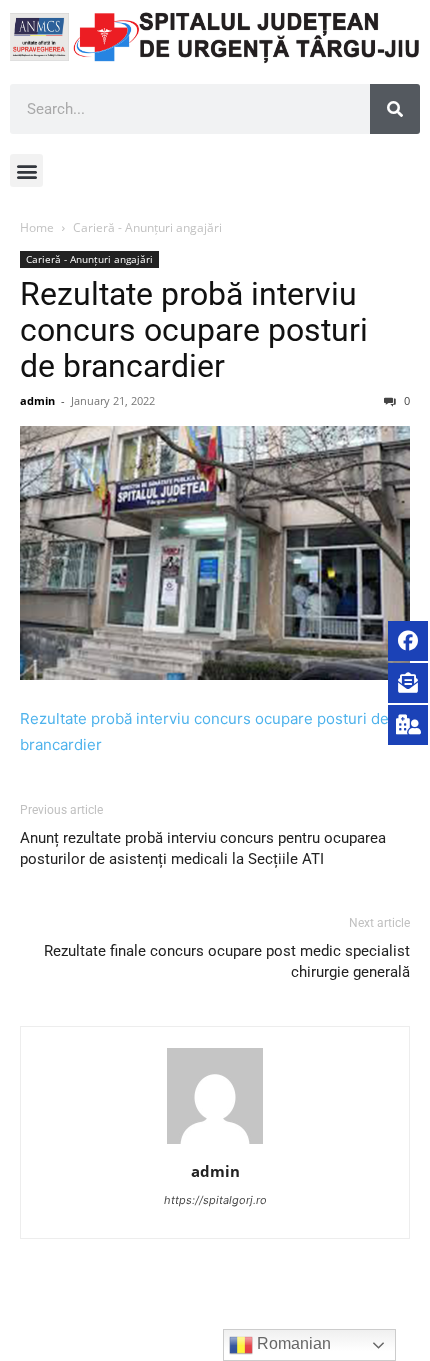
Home (37, 227)
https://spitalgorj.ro (215, 1200)
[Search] (395, 109)
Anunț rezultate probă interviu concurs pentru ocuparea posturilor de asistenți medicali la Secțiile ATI (203, 848)
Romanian (292, 1343)
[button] (26, 170)
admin (37, 400)
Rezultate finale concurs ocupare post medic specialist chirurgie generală (227, 961)
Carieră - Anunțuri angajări (147, 227)
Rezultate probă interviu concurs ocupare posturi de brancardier (194, 330)
